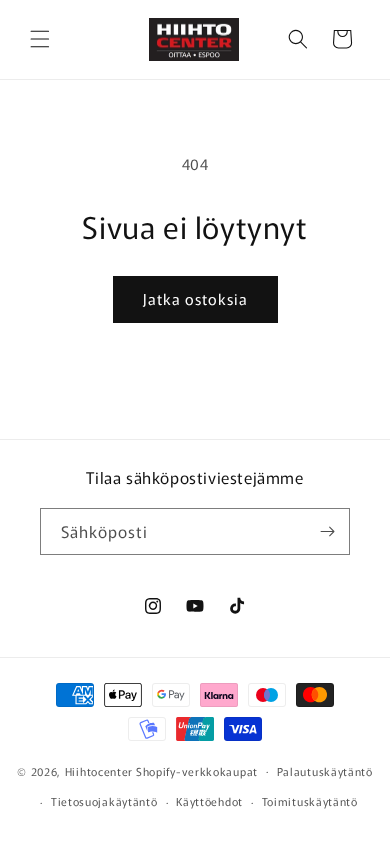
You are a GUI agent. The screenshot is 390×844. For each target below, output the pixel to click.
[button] (40, 39)
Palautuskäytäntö (325, 771)
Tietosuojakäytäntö (104, 801)
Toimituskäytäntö (310, 801)
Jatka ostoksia (195, 298)
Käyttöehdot (209, 801)
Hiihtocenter (99, 770)
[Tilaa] (327, 531)
